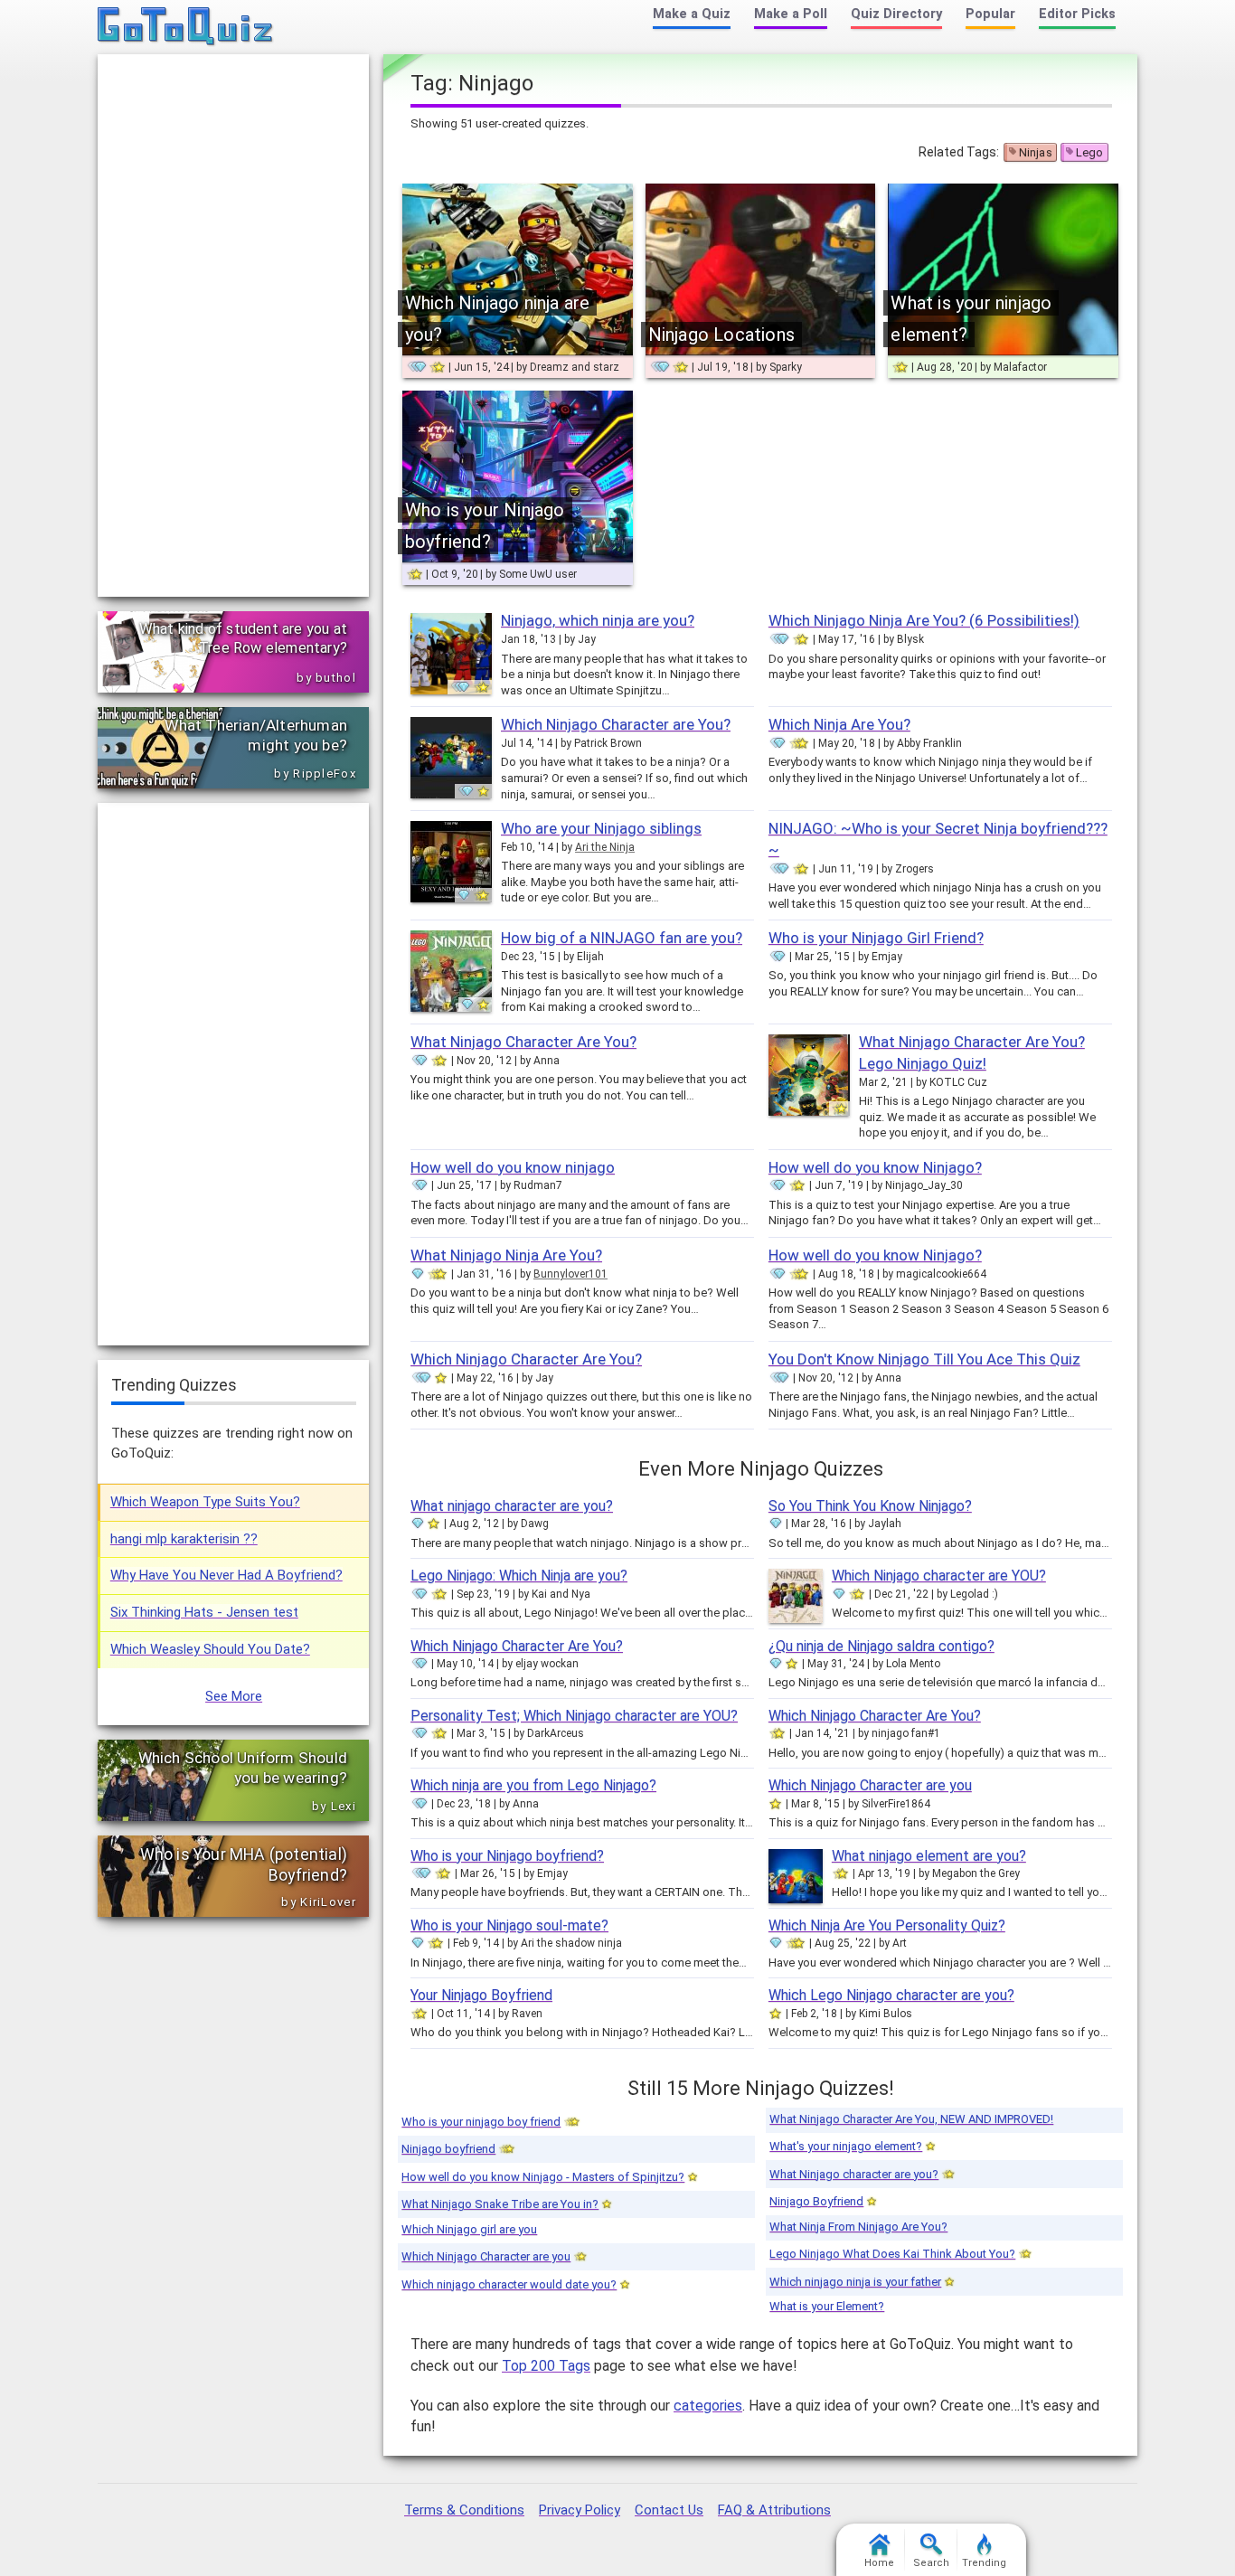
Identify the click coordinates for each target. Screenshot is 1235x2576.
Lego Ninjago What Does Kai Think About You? (892, 2254)
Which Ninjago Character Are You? (526, 1359)
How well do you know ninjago (513, 1167)
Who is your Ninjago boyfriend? (507, 1856)
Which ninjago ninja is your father (855, 2282)
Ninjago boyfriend (448, 2149)
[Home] (186, 27)
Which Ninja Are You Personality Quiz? (887, 1925)
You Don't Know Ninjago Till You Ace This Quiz (924, 1359)
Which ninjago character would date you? (509, 2284)
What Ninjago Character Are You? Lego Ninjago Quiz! (972, 1052)
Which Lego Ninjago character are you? (891, 1995)
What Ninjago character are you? (854, 2174)
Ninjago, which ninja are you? (598, 620)
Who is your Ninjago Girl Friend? (876, 938)
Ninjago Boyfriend (816, 2201)
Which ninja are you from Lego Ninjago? (533, 1785)
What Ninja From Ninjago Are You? (858, 2227)
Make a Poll (791, 14)
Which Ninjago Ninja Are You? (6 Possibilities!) (924, 620)
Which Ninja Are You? (839, 724)
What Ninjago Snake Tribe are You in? (500, 2204)
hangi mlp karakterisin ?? (184, 1539)
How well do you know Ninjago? (875, 1167)
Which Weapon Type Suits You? (205, 1502)
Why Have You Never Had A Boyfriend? (226, 1575)
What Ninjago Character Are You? (523, 1042)
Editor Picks (1077, 14)
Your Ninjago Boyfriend (481, 1995)
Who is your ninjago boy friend (481, 2122)
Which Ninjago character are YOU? (939, 1576)
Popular (990, 14)
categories (708, 2406)
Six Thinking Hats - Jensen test (204, 1612)
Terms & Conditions (464, 2510)
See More (234, 1696)
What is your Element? (827, 2306)
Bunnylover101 (570, 1274)
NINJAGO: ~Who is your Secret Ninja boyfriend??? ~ (938, 839)
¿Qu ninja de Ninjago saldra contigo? (881, 1646)
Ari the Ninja (605, 847)
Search (931, 2563)
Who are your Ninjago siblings (601, 828)
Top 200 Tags (546, 2366)
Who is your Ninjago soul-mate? (509, 1925)
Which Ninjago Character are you (870, 1785)
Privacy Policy (580, 2510)
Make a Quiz (692, 14)
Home (879, 2563)
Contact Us (669, 2510)
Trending (984, 2563)
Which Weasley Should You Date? (210, 1649)
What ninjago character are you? (512, 1506)
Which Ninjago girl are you (469, 2229)
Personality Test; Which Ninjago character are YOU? (574, 1716)
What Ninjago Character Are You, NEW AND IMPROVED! (911, 2119)
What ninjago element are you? (929, 1856)
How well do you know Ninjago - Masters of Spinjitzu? (543, 2177)
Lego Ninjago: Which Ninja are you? (519, 1576)
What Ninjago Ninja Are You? (506, 1255)
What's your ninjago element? (846, 2146)
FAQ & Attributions (774, 2510)
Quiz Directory (896, 14)
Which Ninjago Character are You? (616, 724)
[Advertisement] (233, 326)
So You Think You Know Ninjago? (870, 1506)
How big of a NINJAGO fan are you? (622, 938)
